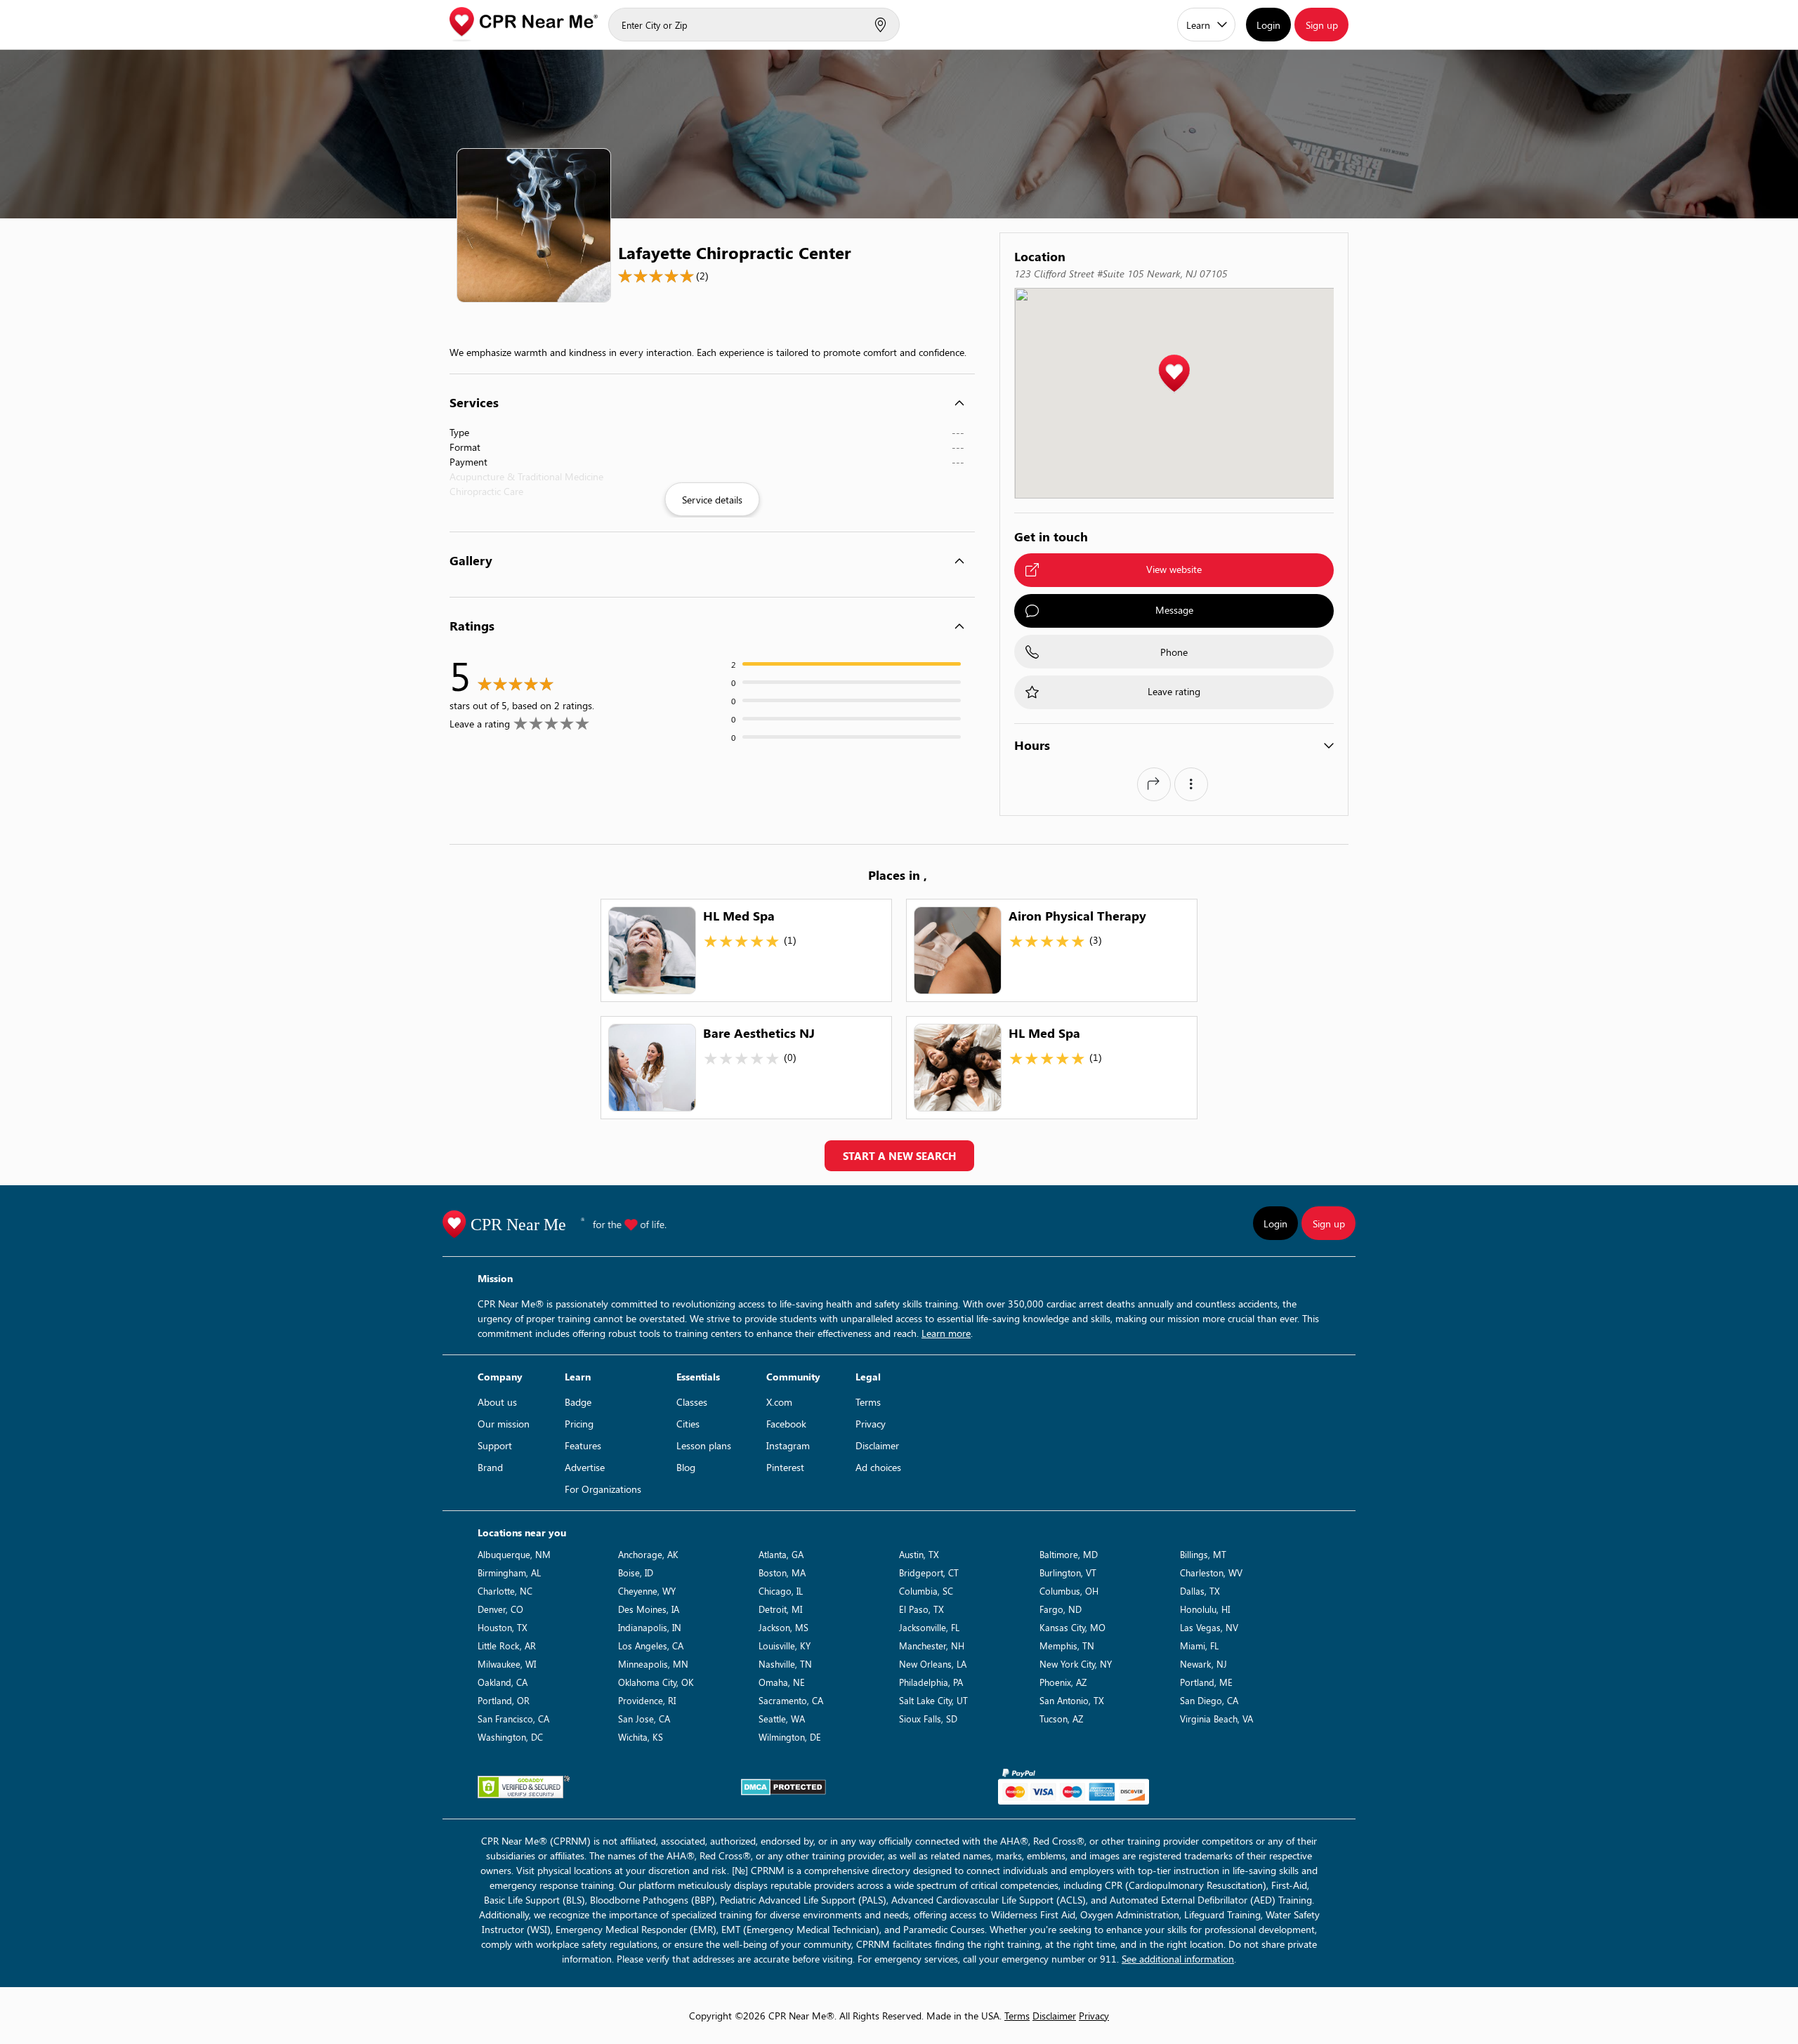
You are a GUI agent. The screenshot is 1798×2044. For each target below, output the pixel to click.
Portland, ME (1206, 1682)
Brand (490, 1467)
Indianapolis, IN (650, 1627)
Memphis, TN (1067, 1646)
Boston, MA (782, 1572)
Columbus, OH (1069, 1591)
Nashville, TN (785, 1664)
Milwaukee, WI (507, 1664)
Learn (1198, 25)
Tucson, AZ (1061, 1719)
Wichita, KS (641, 1737)
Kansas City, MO (1072, 1627)
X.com (779, 1402)
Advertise (585, 1467)
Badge (578, 1402)
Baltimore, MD (1069, 1554)
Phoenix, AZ (1063, 1682)
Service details (712, 500)
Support (495, 1445)
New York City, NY (1076, 1664)
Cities (688, 1424)
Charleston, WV (1211, 1572)
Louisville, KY (785, 1646)
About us (497, 1402)
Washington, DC (510, 1737)
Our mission (504, 1424)
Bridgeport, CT (929, 1572)
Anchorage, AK (648, 1554)
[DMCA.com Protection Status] (783, 1787)
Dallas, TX (1200, 1591)
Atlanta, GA (781, 1554)
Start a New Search (899, 1156)
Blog (686, 1467)
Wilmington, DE (790, 1737)
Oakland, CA (503, 1682)
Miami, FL (1199, 1646)
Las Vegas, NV (1209, 1627)
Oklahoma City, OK (656, 1682)
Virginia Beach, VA (1216, 1719)
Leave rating (1174, 691)
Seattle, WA (782, 1719)
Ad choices (878, 1467)
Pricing (579, 1424)
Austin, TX (919, 1554)
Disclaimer (877, 1445)
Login (1268, 25)
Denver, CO (500, 1609)
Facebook (786, 1424)
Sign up (1322, 25)
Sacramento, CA (791, 1700)
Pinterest (785, 1467)
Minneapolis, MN (653, 1664)
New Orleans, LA (933, 1664)
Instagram (788, 1445)
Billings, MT (1203, 1554)
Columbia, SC (926, 1591)
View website (1174, 569)
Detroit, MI (780, 1609)
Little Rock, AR (507, 1646)
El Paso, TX (921, 1609)
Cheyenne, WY (647, 1591)
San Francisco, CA (513, 1719)
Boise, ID (636, 1572)
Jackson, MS (783, 1627)
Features (583, 1445)
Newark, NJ (1203, 1664)
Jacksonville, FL (929, 1627)
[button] (1174, 374)
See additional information (1178, 1959)
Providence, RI (647, 1700)
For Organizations (603, 1489)
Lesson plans (704, 1445)
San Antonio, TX (1072, 1700)
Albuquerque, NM (514, 1554)
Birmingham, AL (509, 1572)
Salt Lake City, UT (933, 1700)
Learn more (946, 1333)
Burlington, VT (1068, 1572)
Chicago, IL (781, 1591)
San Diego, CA (1209, 1700)
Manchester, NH (932, 1646)
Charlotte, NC (505, 1591)
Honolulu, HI (1205, 1609)
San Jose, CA (644, 1719)
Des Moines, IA (649, 1609)
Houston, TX (503, 1627)
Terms (868, 1402)
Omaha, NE (782, 1682)
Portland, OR (504, 1700)
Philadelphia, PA (931, 1682)
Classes (692, 1402)
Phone (1174, 652)
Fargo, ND (1061, 1609)
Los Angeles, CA (651, 1646)
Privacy (871, 1424)
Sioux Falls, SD (928, 1719)
